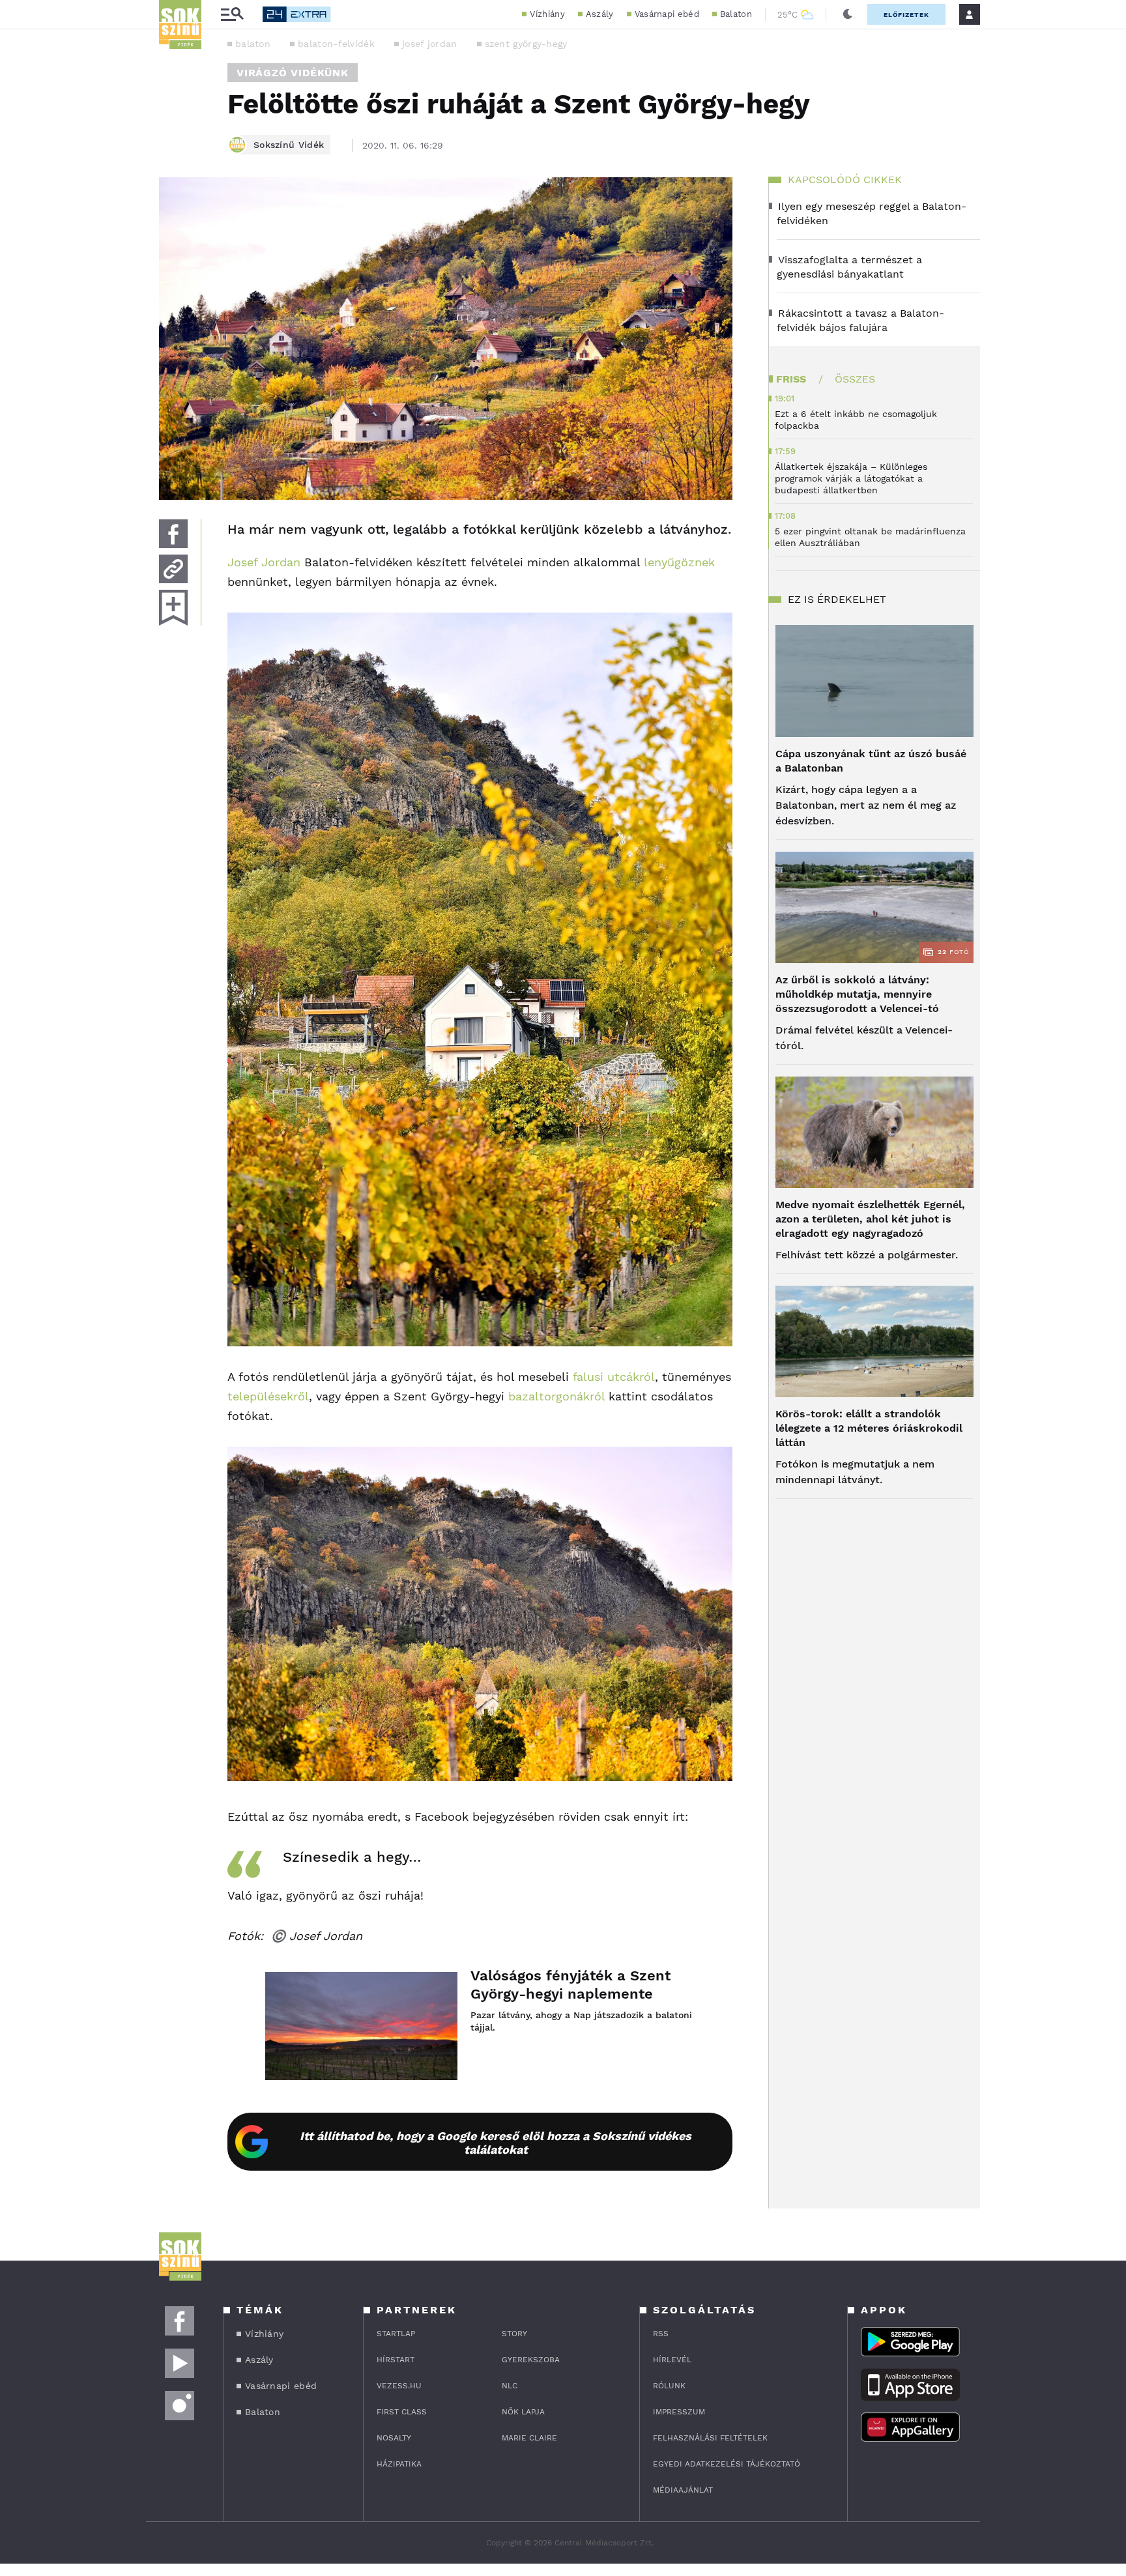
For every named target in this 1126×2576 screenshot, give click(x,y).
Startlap (396, 2334)
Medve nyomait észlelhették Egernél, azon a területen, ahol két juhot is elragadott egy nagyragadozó (870, 1219)
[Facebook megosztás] (173, 534)
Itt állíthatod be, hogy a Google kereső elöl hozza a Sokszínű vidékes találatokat (496, 2143)
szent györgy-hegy (526, 44)
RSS (661, 2334)
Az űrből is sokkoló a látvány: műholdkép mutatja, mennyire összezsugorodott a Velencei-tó (857, 994)
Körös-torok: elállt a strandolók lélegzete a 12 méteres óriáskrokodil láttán (869, 1428)
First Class (402, 2412)
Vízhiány (547, 14)
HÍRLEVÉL (672, 2360)
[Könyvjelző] (173, 608)
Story (514, 2334)
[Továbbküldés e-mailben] (173, 569)
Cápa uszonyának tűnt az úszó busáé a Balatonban (871, 761)
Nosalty (394, 2438)
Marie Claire (529, 2438)
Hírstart (396, 2360)
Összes (855, 379)
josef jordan (430, 44)
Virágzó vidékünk (293, 73)
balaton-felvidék (336, 44)
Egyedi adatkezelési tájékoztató (727, 2464)
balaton (253, 44)
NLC (510, 2386)
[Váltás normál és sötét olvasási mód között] (848, 14)
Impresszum (679, 2412)
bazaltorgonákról (556, 1396)
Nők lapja (523, 2412)
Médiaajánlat (683, 2490)
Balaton (736, 14)
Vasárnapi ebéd (667, 14)
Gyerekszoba (531, 2360)
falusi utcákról (614, 1377)
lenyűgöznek (679, 562)
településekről (268, 1396)
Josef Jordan (264, 562)
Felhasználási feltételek (710, 2438)
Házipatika (399, 2464)
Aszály (600, 14)
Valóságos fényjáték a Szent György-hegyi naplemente (570, 1985)
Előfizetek (906, 15)
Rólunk (669, 2386)
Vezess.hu (399, 2386)
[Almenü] (232, 15)
